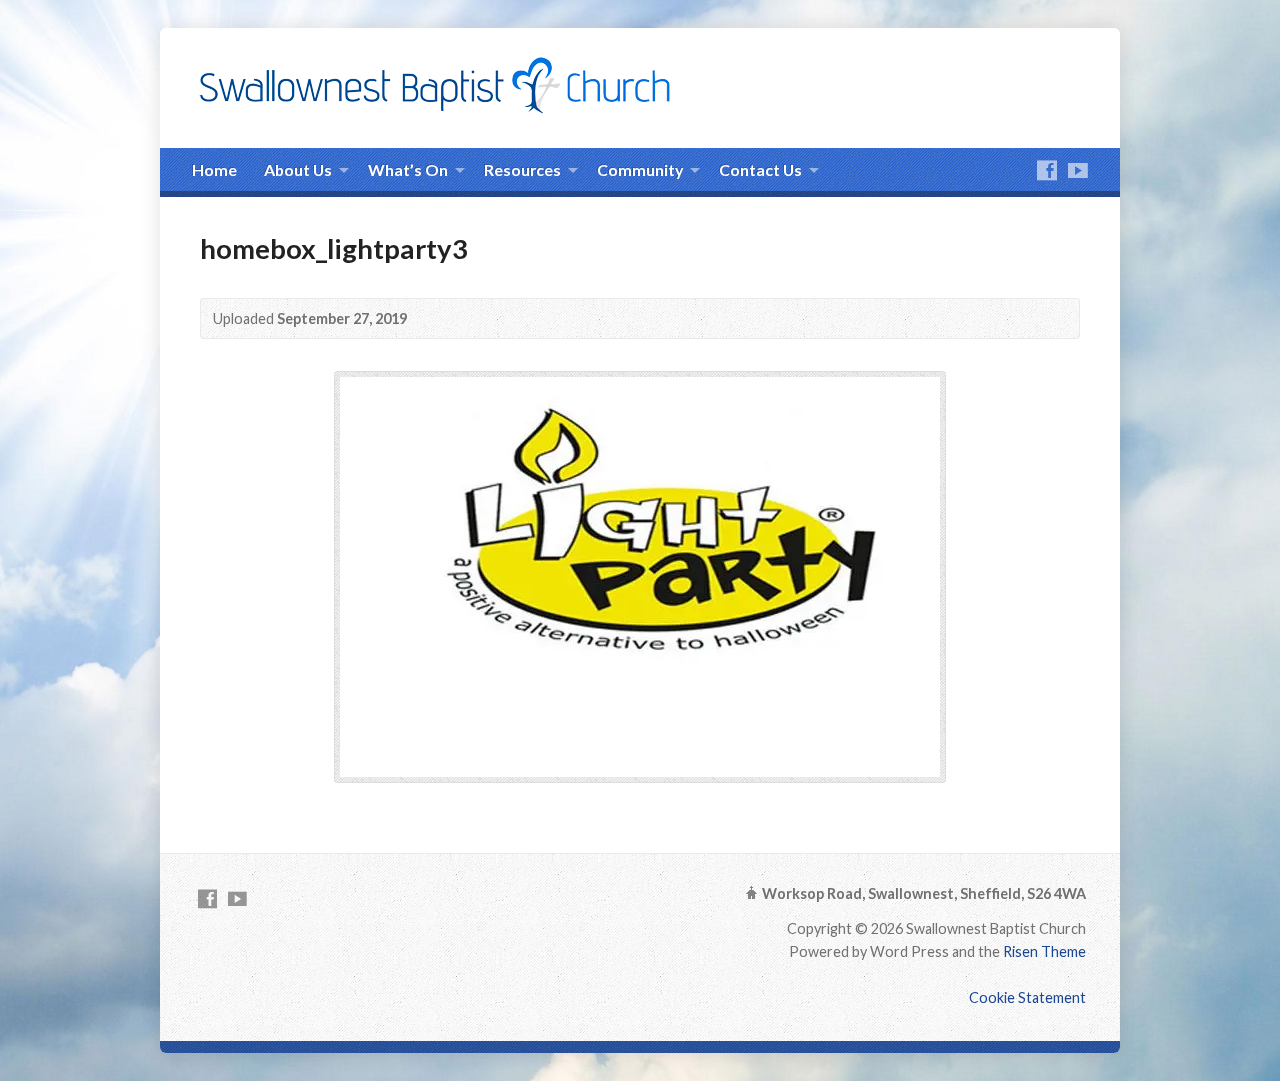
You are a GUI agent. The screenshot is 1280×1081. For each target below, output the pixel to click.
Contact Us (760, 169)
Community (640, 169)
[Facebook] (1047, 170)
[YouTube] (1078, 170)
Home (214, 169)
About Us (298, 169)
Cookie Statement (1027, 997)
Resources (522, 169)
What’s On (408, 169)
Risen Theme (1044, 951)
